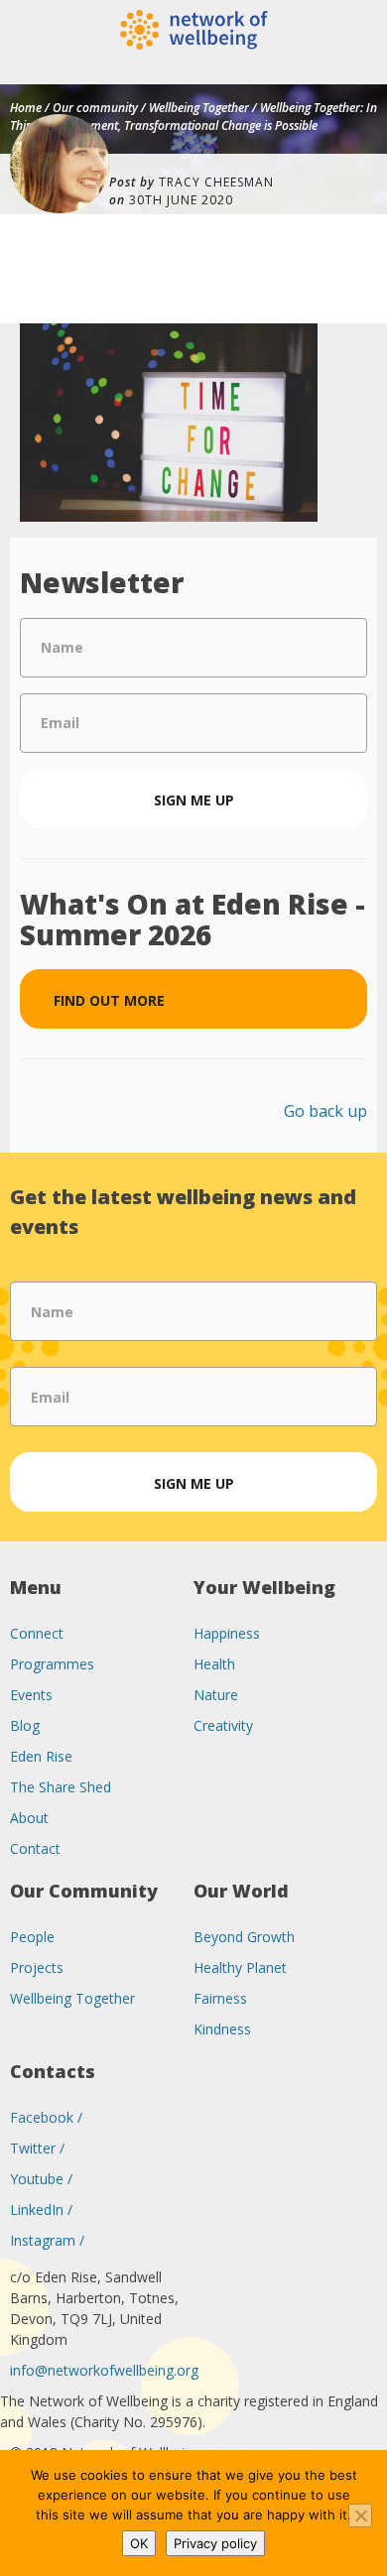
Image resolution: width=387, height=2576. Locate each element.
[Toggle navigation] (374, 69)
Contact (35, 1848)
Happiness (227, 1633)
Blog (25, 1725)
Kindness (222, 2029)
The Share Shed (61, 1787)
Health (214, 1664)
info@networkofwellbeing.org (104, 2370)
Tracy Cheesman (216, 182)
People (32, 1937)
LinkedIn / (41, 2209)
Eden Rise (41, 1756)
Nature (216, 1695)
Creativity (223, 1725)
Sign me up (194, 800)
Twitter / (37, 2148)
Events (31, 1695)
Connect (37, 1633)
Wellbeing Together (199, 108)
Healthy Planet (240, 1967)
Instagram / (47, 2240)
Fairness (220, 1998)
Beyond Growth (244, 1937)
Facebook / (46, 2117)
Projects (37, 1967)
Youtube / (41, 2179)
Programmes (52, 1664)
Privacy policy (215, 2543)
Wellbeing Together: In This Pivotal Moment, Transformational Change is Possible (193, 117)
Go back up (325, 1111)
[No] (360, 2515)
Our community (95, 108)
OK (139, 2543)
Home (26, 108)
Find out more (109, 1000)
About (29, 1818)
